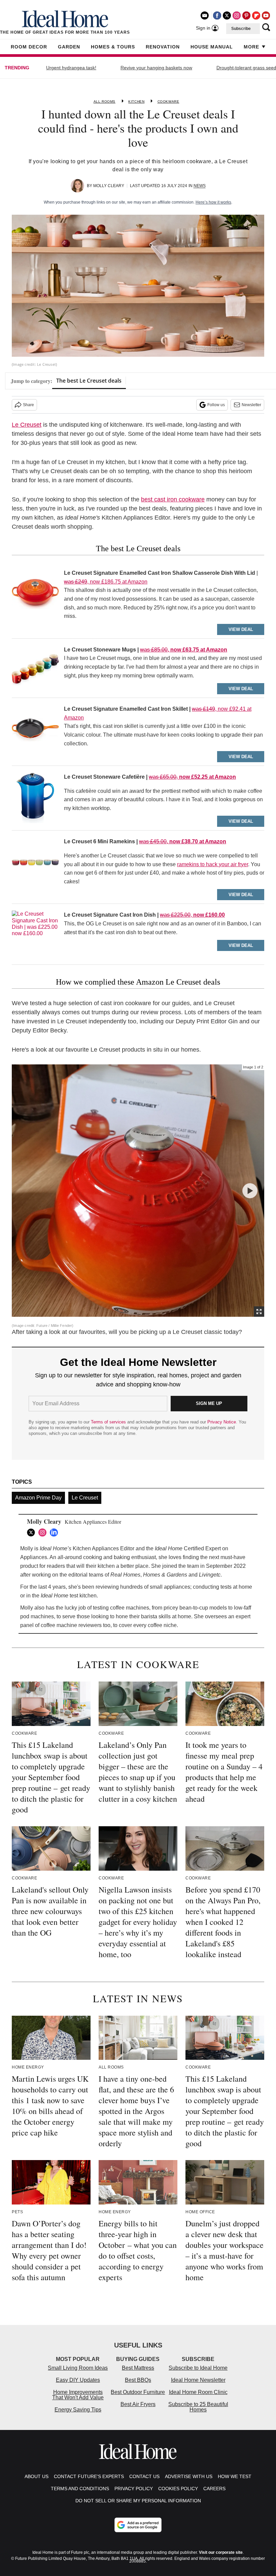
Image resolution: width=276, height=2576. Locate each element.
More (251, 47)
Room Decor (29, 47)
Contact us (144, 2476)
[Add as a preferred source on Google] (138, 2525)
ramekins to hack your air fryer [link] (213, 864)
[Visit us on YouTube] (266, 15)
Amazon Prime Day (38, 1498)
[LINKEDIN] (56, 1532)
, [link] (192, 915)
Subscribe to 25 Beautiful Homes (198, 2407)
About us (37, 2476)
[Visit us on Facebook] (217, 15)
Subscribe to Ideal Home (198, 2368)
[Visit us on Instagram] (237, 15)
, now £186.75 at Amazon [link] (106, 582)
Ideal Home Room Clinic (198, 2392)
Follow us (216, 405)
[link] (35, 596)
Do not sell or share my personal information (138, 2501)
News (200, 186)
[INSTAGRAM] (44, 1532)
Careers (214, 2489)
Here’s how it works (213, 202)
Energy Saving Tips (78, 2410)
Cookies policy (178, 2489)
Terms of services (109, 1422)
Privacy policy (134, 2489)
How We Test (235, 2476)
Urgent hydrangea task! (71, 68)
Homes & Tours (113, 47)
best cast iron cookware (173, 499)
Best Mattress (138, 2368)
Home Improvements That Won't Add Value (78, 2395)
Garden (69, 47)
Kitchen (136, 101)
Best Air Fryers (138, 2404)
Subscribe (241, 29)
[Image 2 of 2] (250, 1191)
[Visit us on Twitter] (227, 15)
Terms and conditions (80, 2489)
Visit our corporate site (221, 2552)
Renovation (163, 47)
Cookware (168, 101)
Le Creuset (27, 425)
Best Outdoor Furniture (138, 2392)
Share (28, 405)
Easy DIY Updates (78, 2380)
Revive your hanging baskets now (156, 68)
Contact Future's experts (89, 2476)
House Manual (212, 47)
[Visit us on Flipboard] (256, 15)
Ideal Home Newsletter (198, 2380)
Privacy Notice (222, 1422)
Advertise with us (189, 2476)
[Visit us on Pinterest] (246, 15)
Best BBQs (138, 2380)
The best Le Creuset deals (89, 381)
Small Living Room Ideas (78, 2368)
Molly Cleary (109, 186)
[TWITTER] (33, 1532)
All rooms (105, 101)
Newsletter (251, 405)
